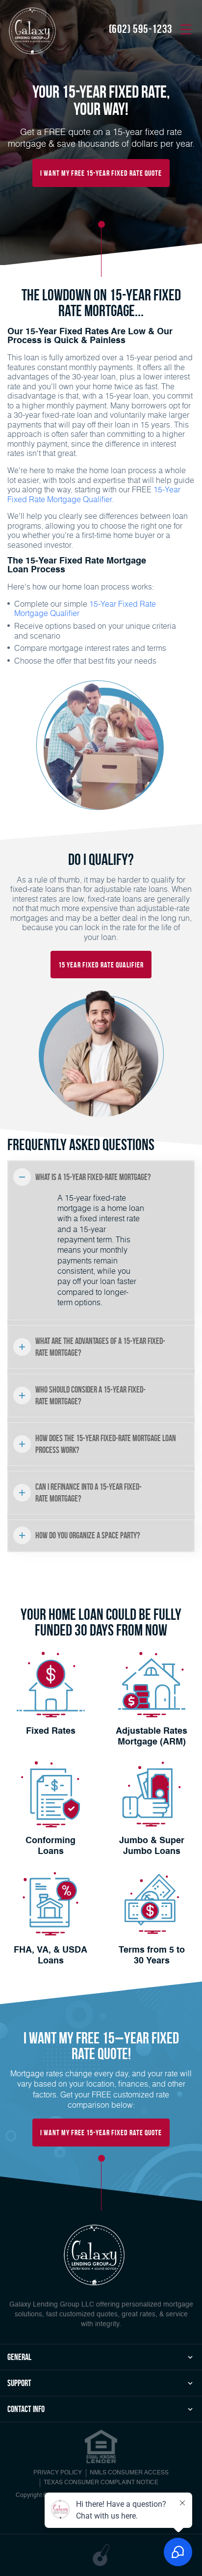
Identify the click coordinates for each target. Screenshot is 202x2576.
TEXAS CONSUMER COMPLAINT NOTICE (101, 2483)
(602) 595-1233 (141, 29)
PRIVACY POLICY (58, 2473)
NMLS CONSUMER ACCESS (129, 2473)
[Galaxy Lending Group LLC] (32, 31)
